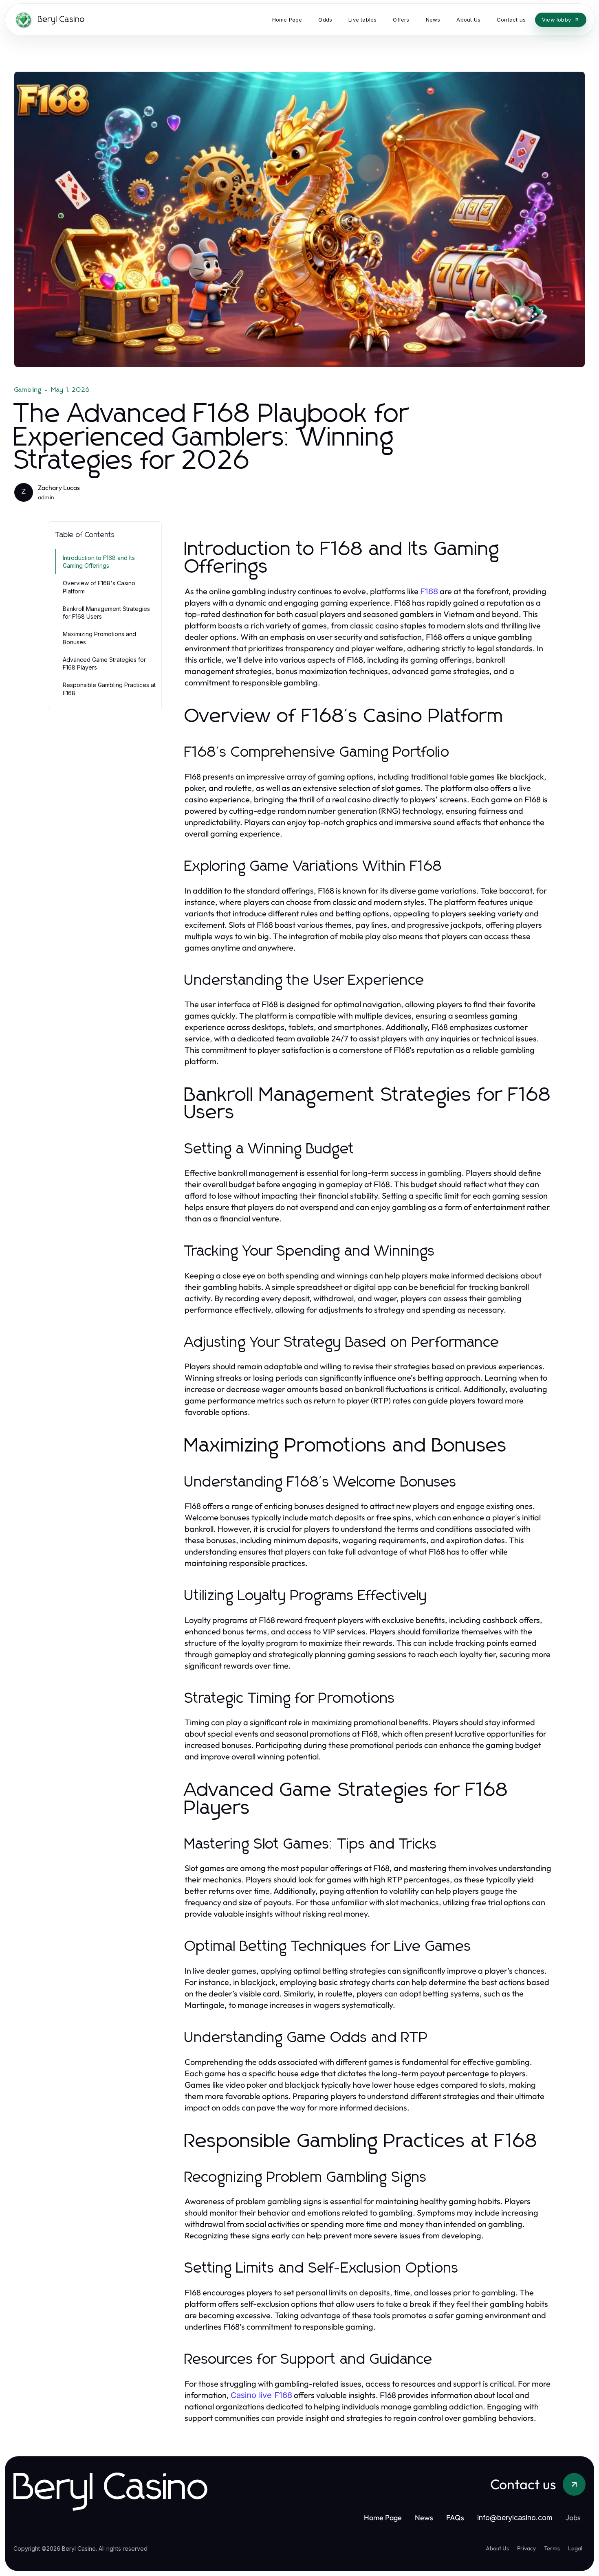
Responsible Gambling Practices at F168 (109, 689)
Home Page (383, 2518)
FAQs (455, 2518)
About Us (497, 2548)
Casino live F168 (261, 2395)
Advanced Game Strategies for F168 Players (104, 663)
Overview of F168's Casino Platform (99, 587)
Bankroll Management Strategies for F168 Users (106, 613)
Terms (552, 2548)
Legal (575, 2548)
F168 (429, 591)
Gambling (28, 390)
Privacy (526, 2548)
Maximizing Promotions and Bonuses (99, 638)
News (424, 2518)
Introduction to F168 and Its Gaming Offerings (99, 562)
